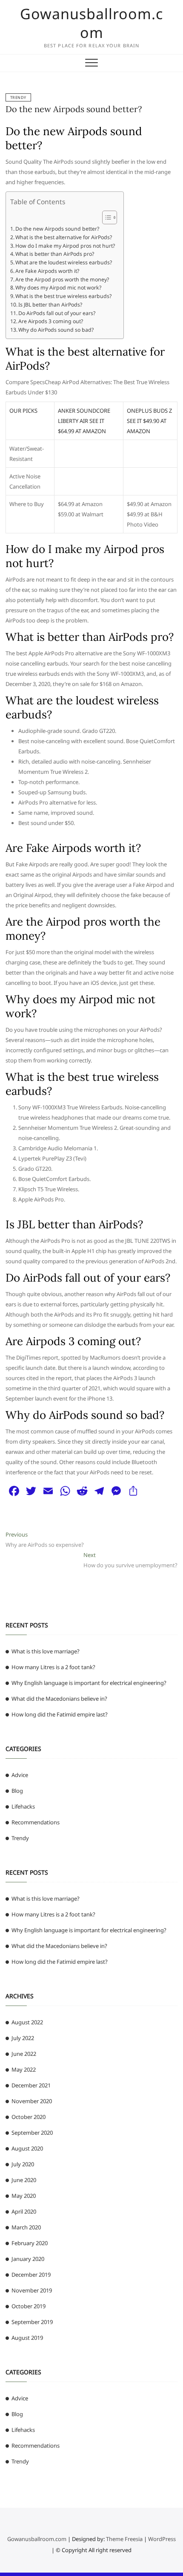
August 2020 (27, 2148)
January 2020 (28, 2259)
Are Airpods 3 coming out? (51, 321)
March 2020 (26, 2227)
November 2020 (32, 2101)
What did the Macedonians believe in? (59, 1699)
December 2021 (31, 2085)
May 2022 (24, 2069)
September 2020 (32, 2133)
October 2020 (29, 2117)
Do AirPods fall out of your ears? (57, 313)
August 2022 (27, 2022)
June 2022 (24, 2054)
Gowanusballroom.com (91, 23)
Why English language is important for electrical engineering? (89, 1683)
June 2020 (24, 2180)
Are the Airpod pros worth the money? (62, 279)
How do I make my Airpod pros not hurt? (65, 246)
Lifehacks (23, 1806)
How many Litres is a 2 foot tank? (53, 1667)
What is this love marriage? (46, 1651)
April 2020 (24, 2211)
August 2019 (27, 2338)
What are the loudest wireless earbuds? (64, 262)
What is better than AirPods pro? (55, 254)
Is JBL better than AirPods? (50, 305)
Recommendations (36, 1822)
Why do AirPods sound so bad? (56, 330)
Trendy (18, 97)
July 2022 (23, 2038)
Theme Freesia (124, 2539)
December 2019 (31, 2275)
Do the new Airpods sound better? (74, 109)
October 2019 (29, 2306)
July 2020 (23, 2164)
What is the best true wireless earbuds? (63, 296)
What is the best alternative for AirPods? (64, 237)
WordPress (162, 2539)
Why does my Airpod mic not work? (58, 288)
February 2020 (30, 2243)
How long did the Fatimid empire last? (60, 1714)
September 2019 (32, 2322)
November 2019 (32, 2290)
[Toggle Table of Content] (105, 217)
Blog (17, 1791)
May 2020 (24, 2196)
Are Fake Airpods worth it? (47, 271)
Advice (20, 1775)
